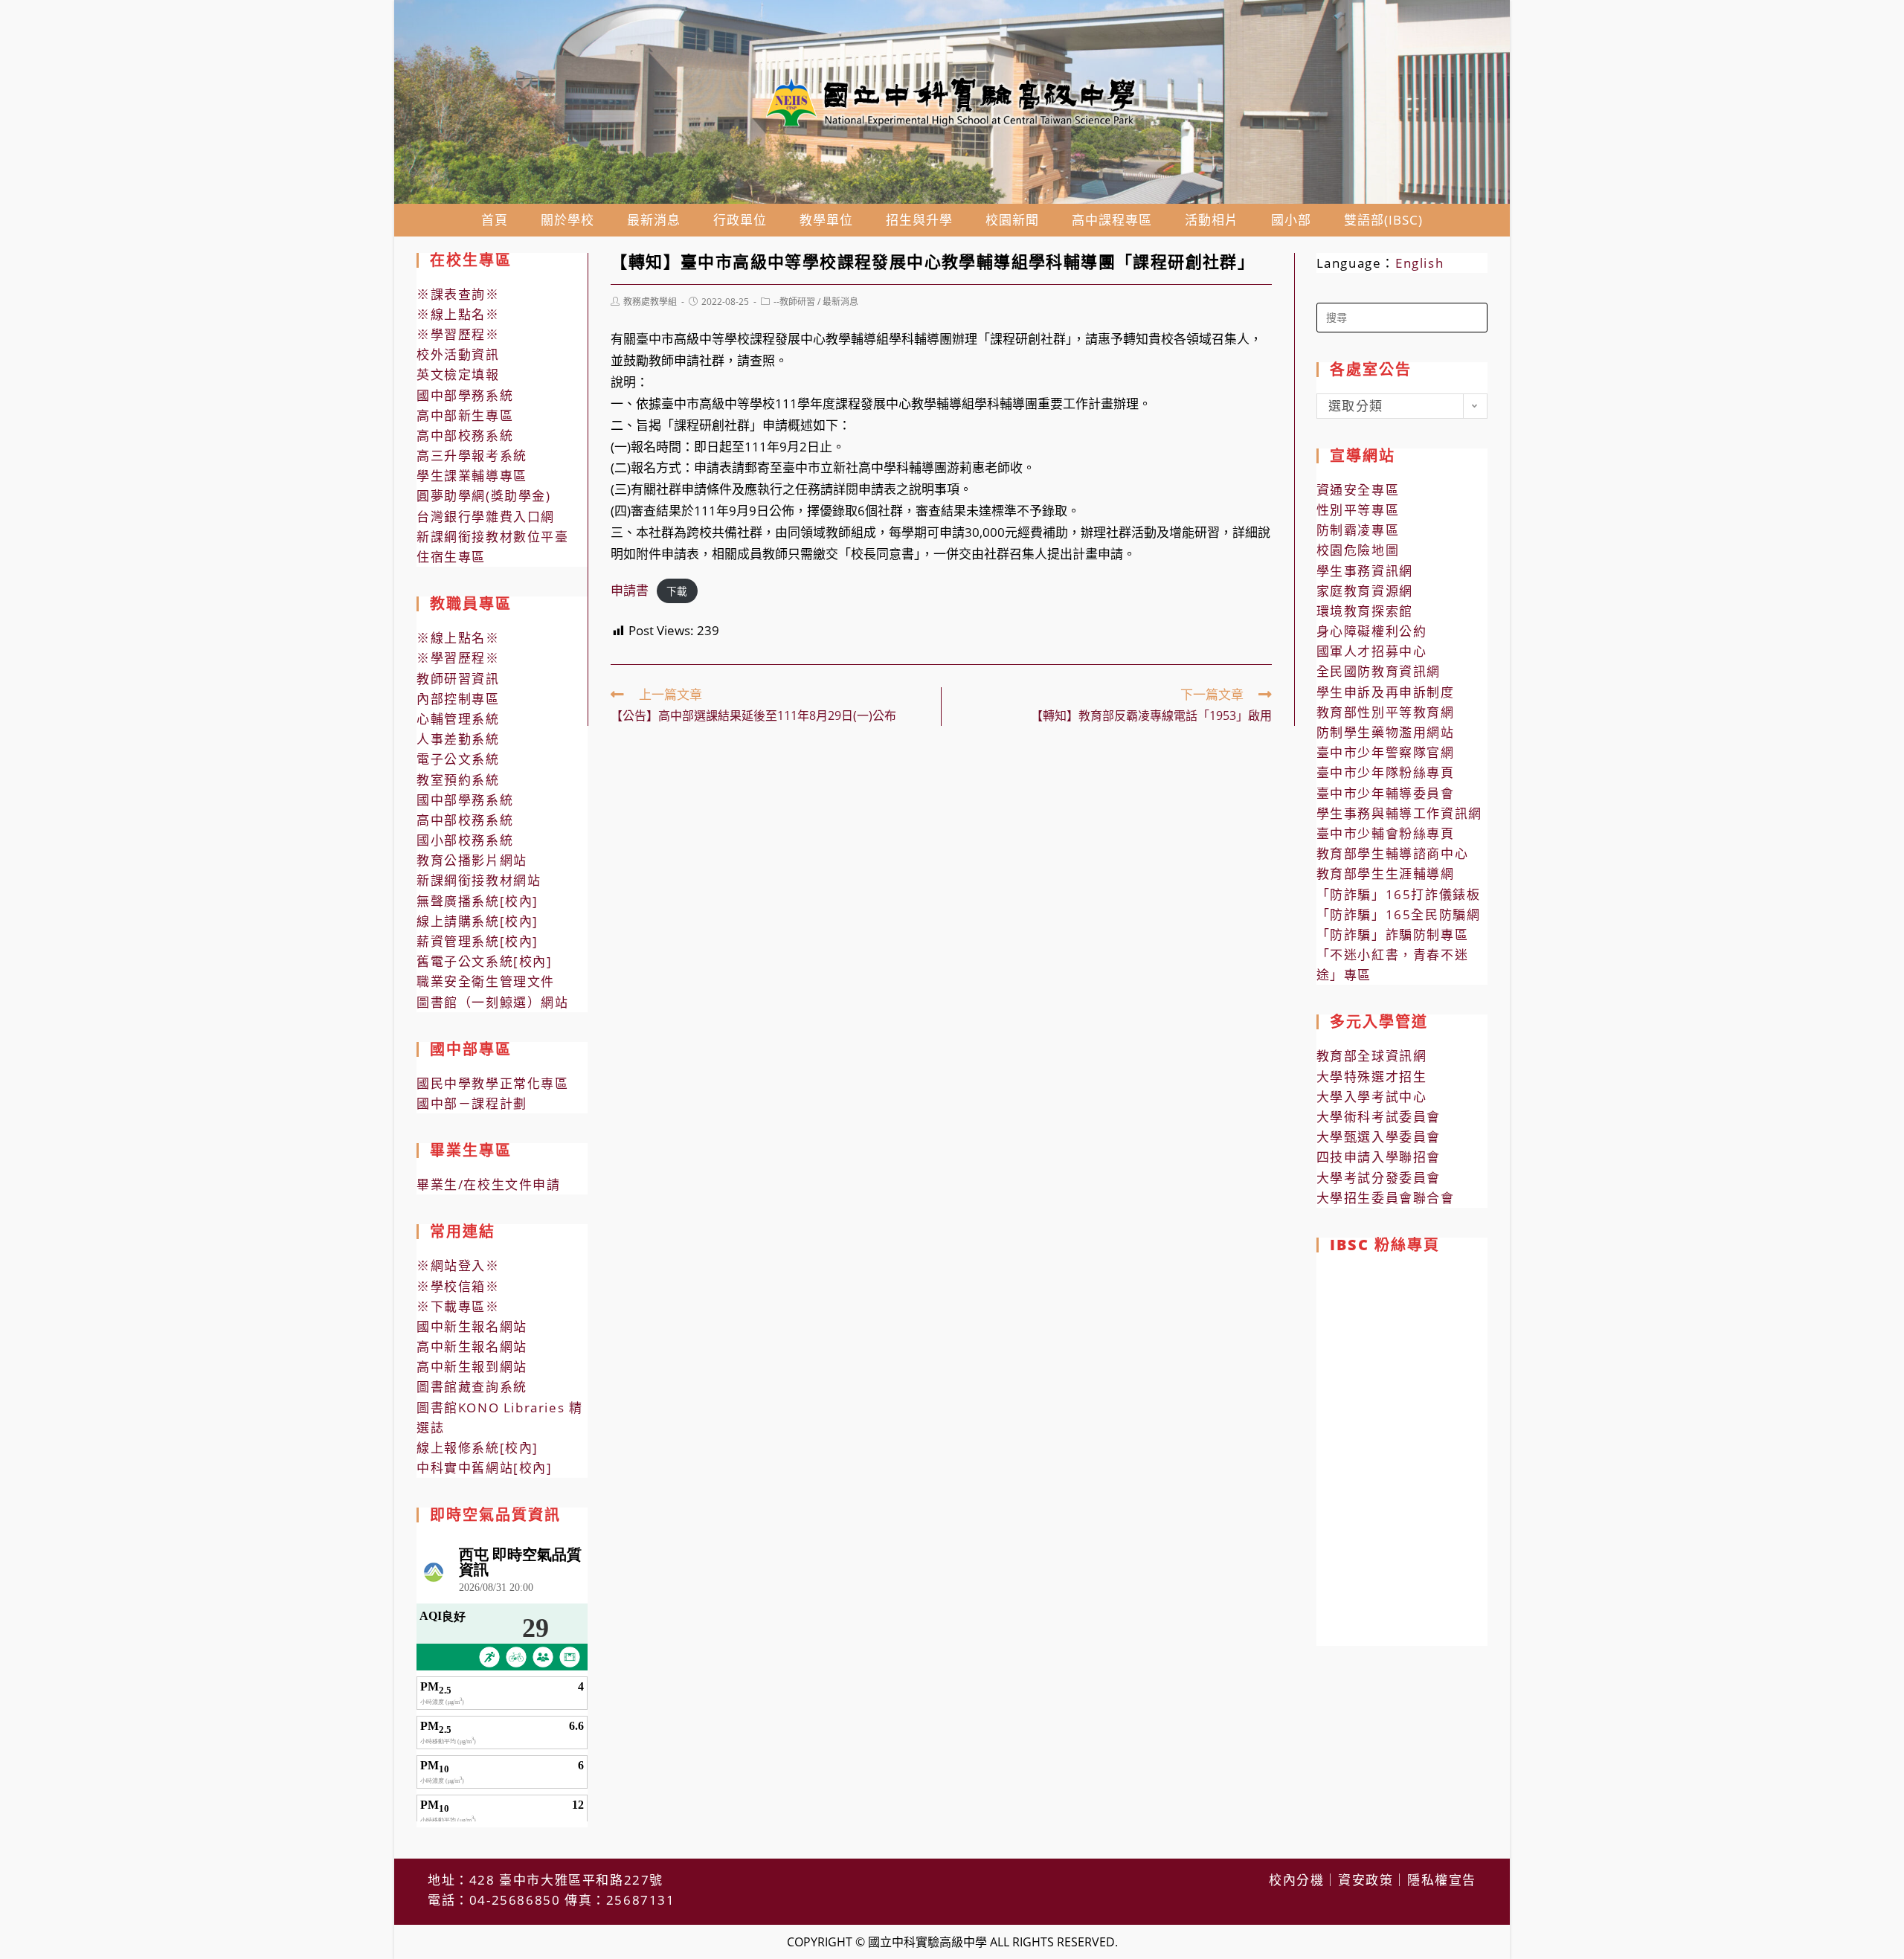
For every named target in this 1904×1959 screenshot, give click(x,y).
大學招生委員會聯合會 (1386, 1198)
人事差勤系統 (458, 739)
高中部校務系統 (465, 435)
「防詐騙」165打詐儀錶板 (1399, 894)
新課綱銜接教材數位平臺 (493, 537)
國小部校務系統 (465, 840)
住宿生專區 (451, 557)
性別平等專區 (1358, 510)
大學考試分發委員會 (1379, 1178)
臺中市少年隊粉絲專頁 (1386, 772)
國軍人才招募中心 (1372, 651)
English (1419, 263)
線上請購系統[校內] (477, 921)
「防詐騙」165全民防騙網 (1399, 914)
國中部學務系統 (465, 395)
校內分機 (1296, 1880)
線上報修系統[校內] (477, 1448)
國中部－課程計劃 (472, 1103)
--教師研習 (794, 302)
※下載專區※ (458, 1306)
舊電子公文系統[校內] (485, 961)
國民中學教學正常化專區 (493, 1083)
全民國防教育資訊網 (1379, 671)
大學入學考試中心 (1372, 1097)
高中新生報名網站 (472, 1347)
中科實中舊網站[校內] (485, 1468)
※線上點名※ (458, 314)
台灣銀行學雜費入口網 (486, 517)
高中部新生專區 (465, 415)
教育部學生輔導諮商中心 (1393, 853)
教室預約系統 (458, 780)
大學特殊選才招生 (1372, 1077)
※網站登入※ (458, 1265)
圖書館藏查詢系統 (472, 1387)
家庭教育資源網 (1365, 591)
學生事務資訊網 (1365, 571)
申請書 (630, 590)
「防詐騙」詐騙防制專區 (1393, 935)
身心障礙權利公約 (1372, 631)
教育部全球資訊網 (1372, 1056)
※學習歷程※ (458, 334)
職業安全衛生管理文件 (486, 981)
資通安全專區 (1358, 490)
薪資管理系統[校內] (477, 941)
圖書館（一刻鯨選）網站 (493, 1002)
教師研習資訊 (458, 679)
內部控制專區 (458, 699)
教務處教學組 (650, 302)
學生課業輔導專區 (472, 476)
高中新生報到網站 (472, 1367)
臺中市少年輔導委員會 (1386, 793)
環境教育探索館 (1365, 611)
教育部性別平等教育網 (1386, 712)
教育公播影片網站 (472, 860)
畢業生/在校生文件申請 (489, 1184)
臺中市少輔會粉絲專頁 (1386, 833)
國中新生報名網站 (472, 1326)
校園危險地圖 (1358, 550)
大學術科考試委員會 (1379, 1117)
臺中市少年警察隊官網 (1386, 752)
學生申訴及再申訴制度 (1386, 692)
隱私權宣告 (1442, 1880)
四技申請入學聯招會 (1379, 1157)
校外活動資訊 (458, 354)
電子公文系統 (458, 759)
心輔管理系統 (458, 719)
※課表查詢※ (458, 294)
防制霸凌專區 (1358, 530)
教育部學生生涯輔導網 (1386, 874)
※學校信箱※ (458, 1286)
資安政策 (1366, 1880)
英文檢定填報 (458, 374)
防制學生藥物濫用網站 (1386, 732)
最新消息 (840, 302)
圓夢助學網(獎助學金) (484, 496)
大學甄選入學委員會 (1379, 1137)
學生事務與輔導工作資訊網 (1399, 813)
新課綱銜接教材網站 (479, 880)
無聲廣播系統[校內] (477, 901)
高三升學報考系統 (472, 456)
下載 (677, 591)
